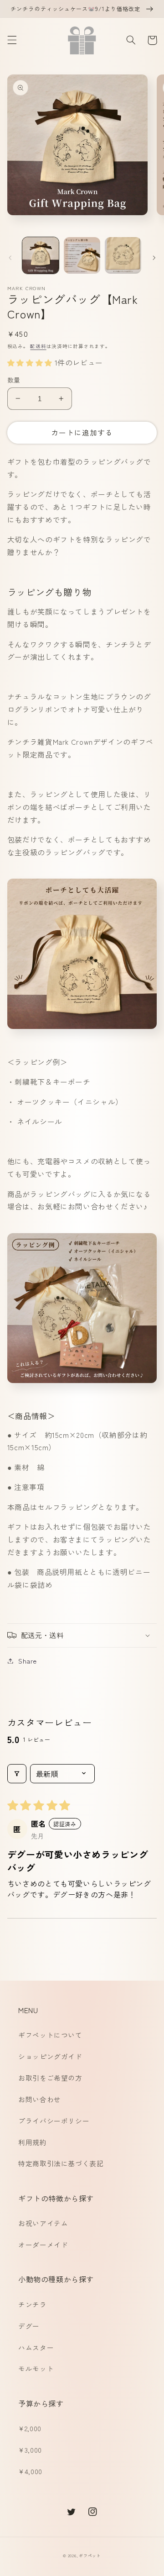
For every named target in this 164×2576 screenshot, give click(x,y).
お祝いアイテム (43, 2223)
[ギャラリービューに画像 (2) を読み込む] (82, 255)
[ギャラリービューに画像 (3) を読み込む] (123, 255)
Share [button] (28, 1661)
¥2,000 (30, 2428)
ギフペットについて (50, 2035)
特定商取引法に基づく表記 (61, 2163)
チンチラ (33, 2304)
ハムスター (36, 2347)
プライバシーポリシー (54, 2121)
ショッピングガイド (50, 2056)
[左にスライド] (10, 258)
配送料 (38, 346)
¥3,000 (30, 2450)
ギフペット (90, 2556)
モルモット (36, 2368)
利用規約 (33, 2142)
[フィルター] (17, 1774)
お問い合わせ (40, 2099)
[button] (12, 40)
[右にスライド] (154, 258)
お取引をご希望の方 (50, 2078)
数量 (14, 380)
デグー (29, 2326)
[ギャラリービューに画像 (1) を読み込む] (41, 255)
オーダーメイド (43, 2245)
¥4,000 (30, 2471)
